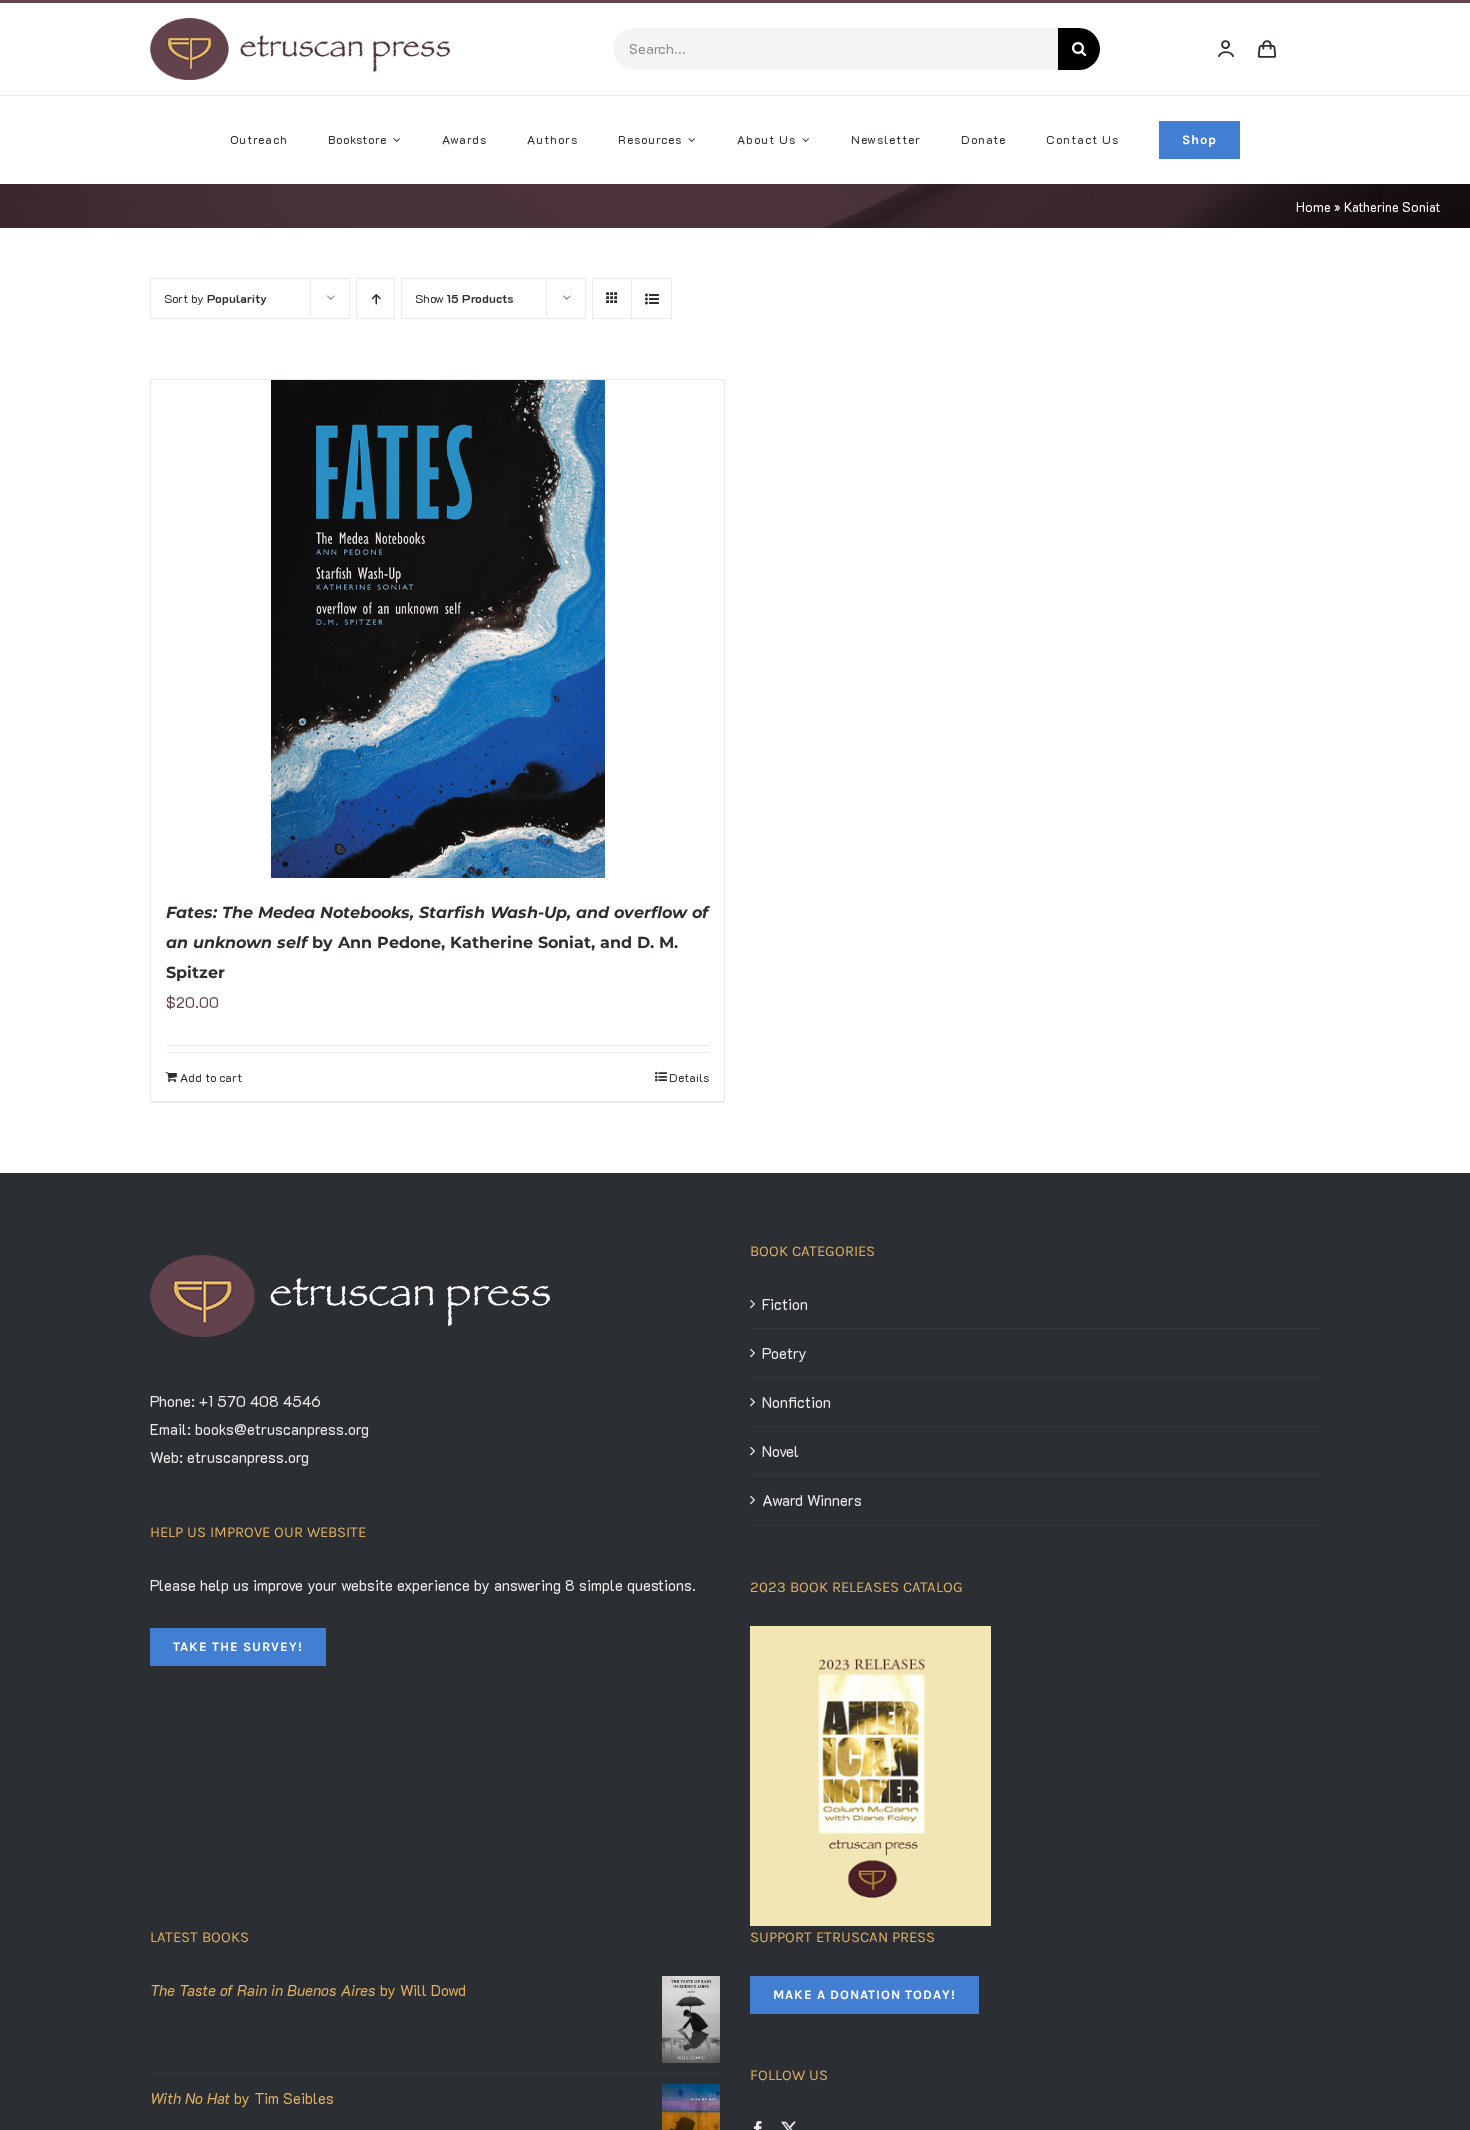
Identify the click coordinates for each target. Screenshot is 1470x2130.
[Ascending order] (375, 298)
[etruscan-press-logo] (300, 25)
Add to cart (211, 1077)
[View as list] (651, 298)
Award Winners (812, 1500)
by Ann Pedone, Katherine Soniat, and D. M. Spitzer (437, 942)
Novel (780, 1451)
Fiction (785, 1304)
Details (689, 1077)
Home (1313, 206)
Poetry (784, 1353)
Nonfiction (796, 1402)
